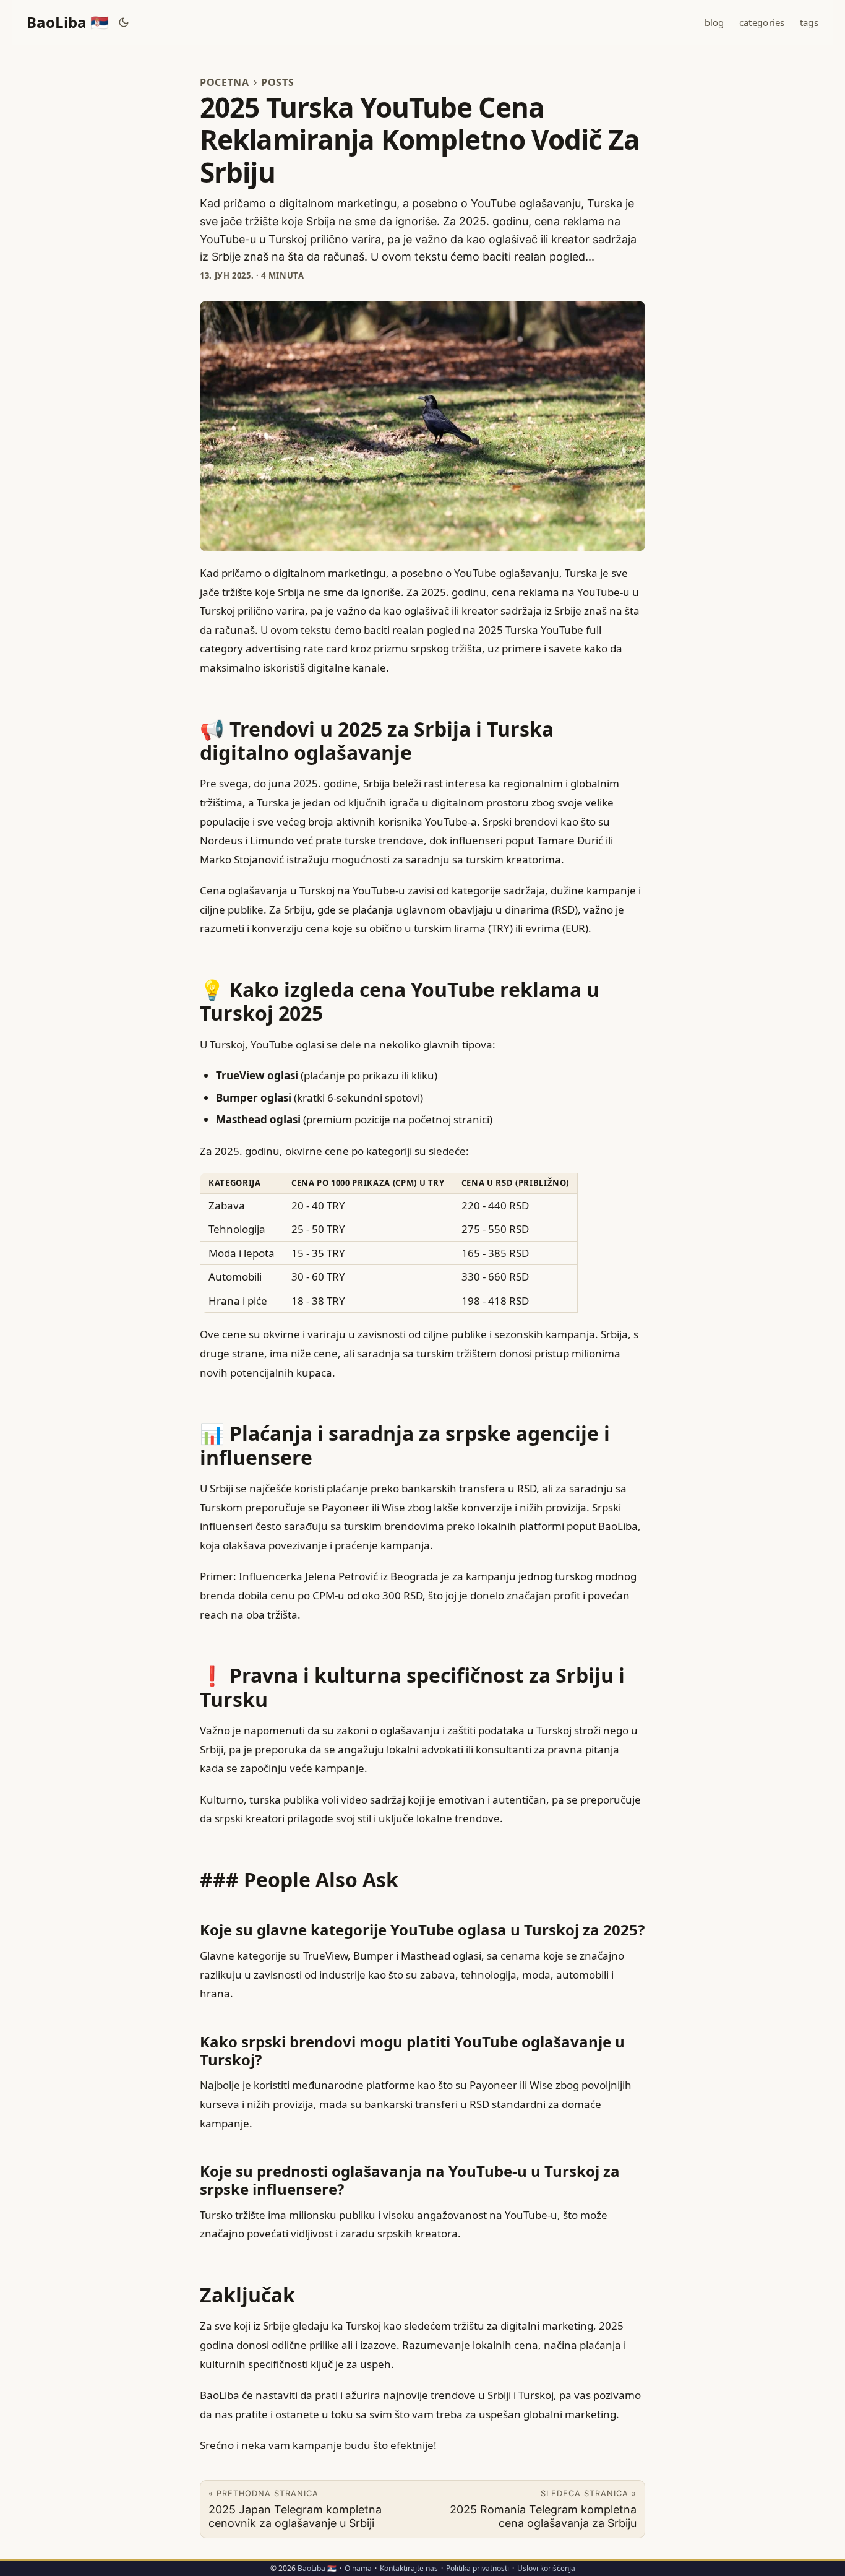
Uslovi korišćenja (546, 2568)
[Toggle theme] (124, 22)
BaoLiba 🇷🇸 (68, 22)
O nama (358, 2568)
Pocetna (225, 82)
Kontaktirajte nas (409, 2568)
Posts (277, 82)
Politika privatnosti (478, 2568)
